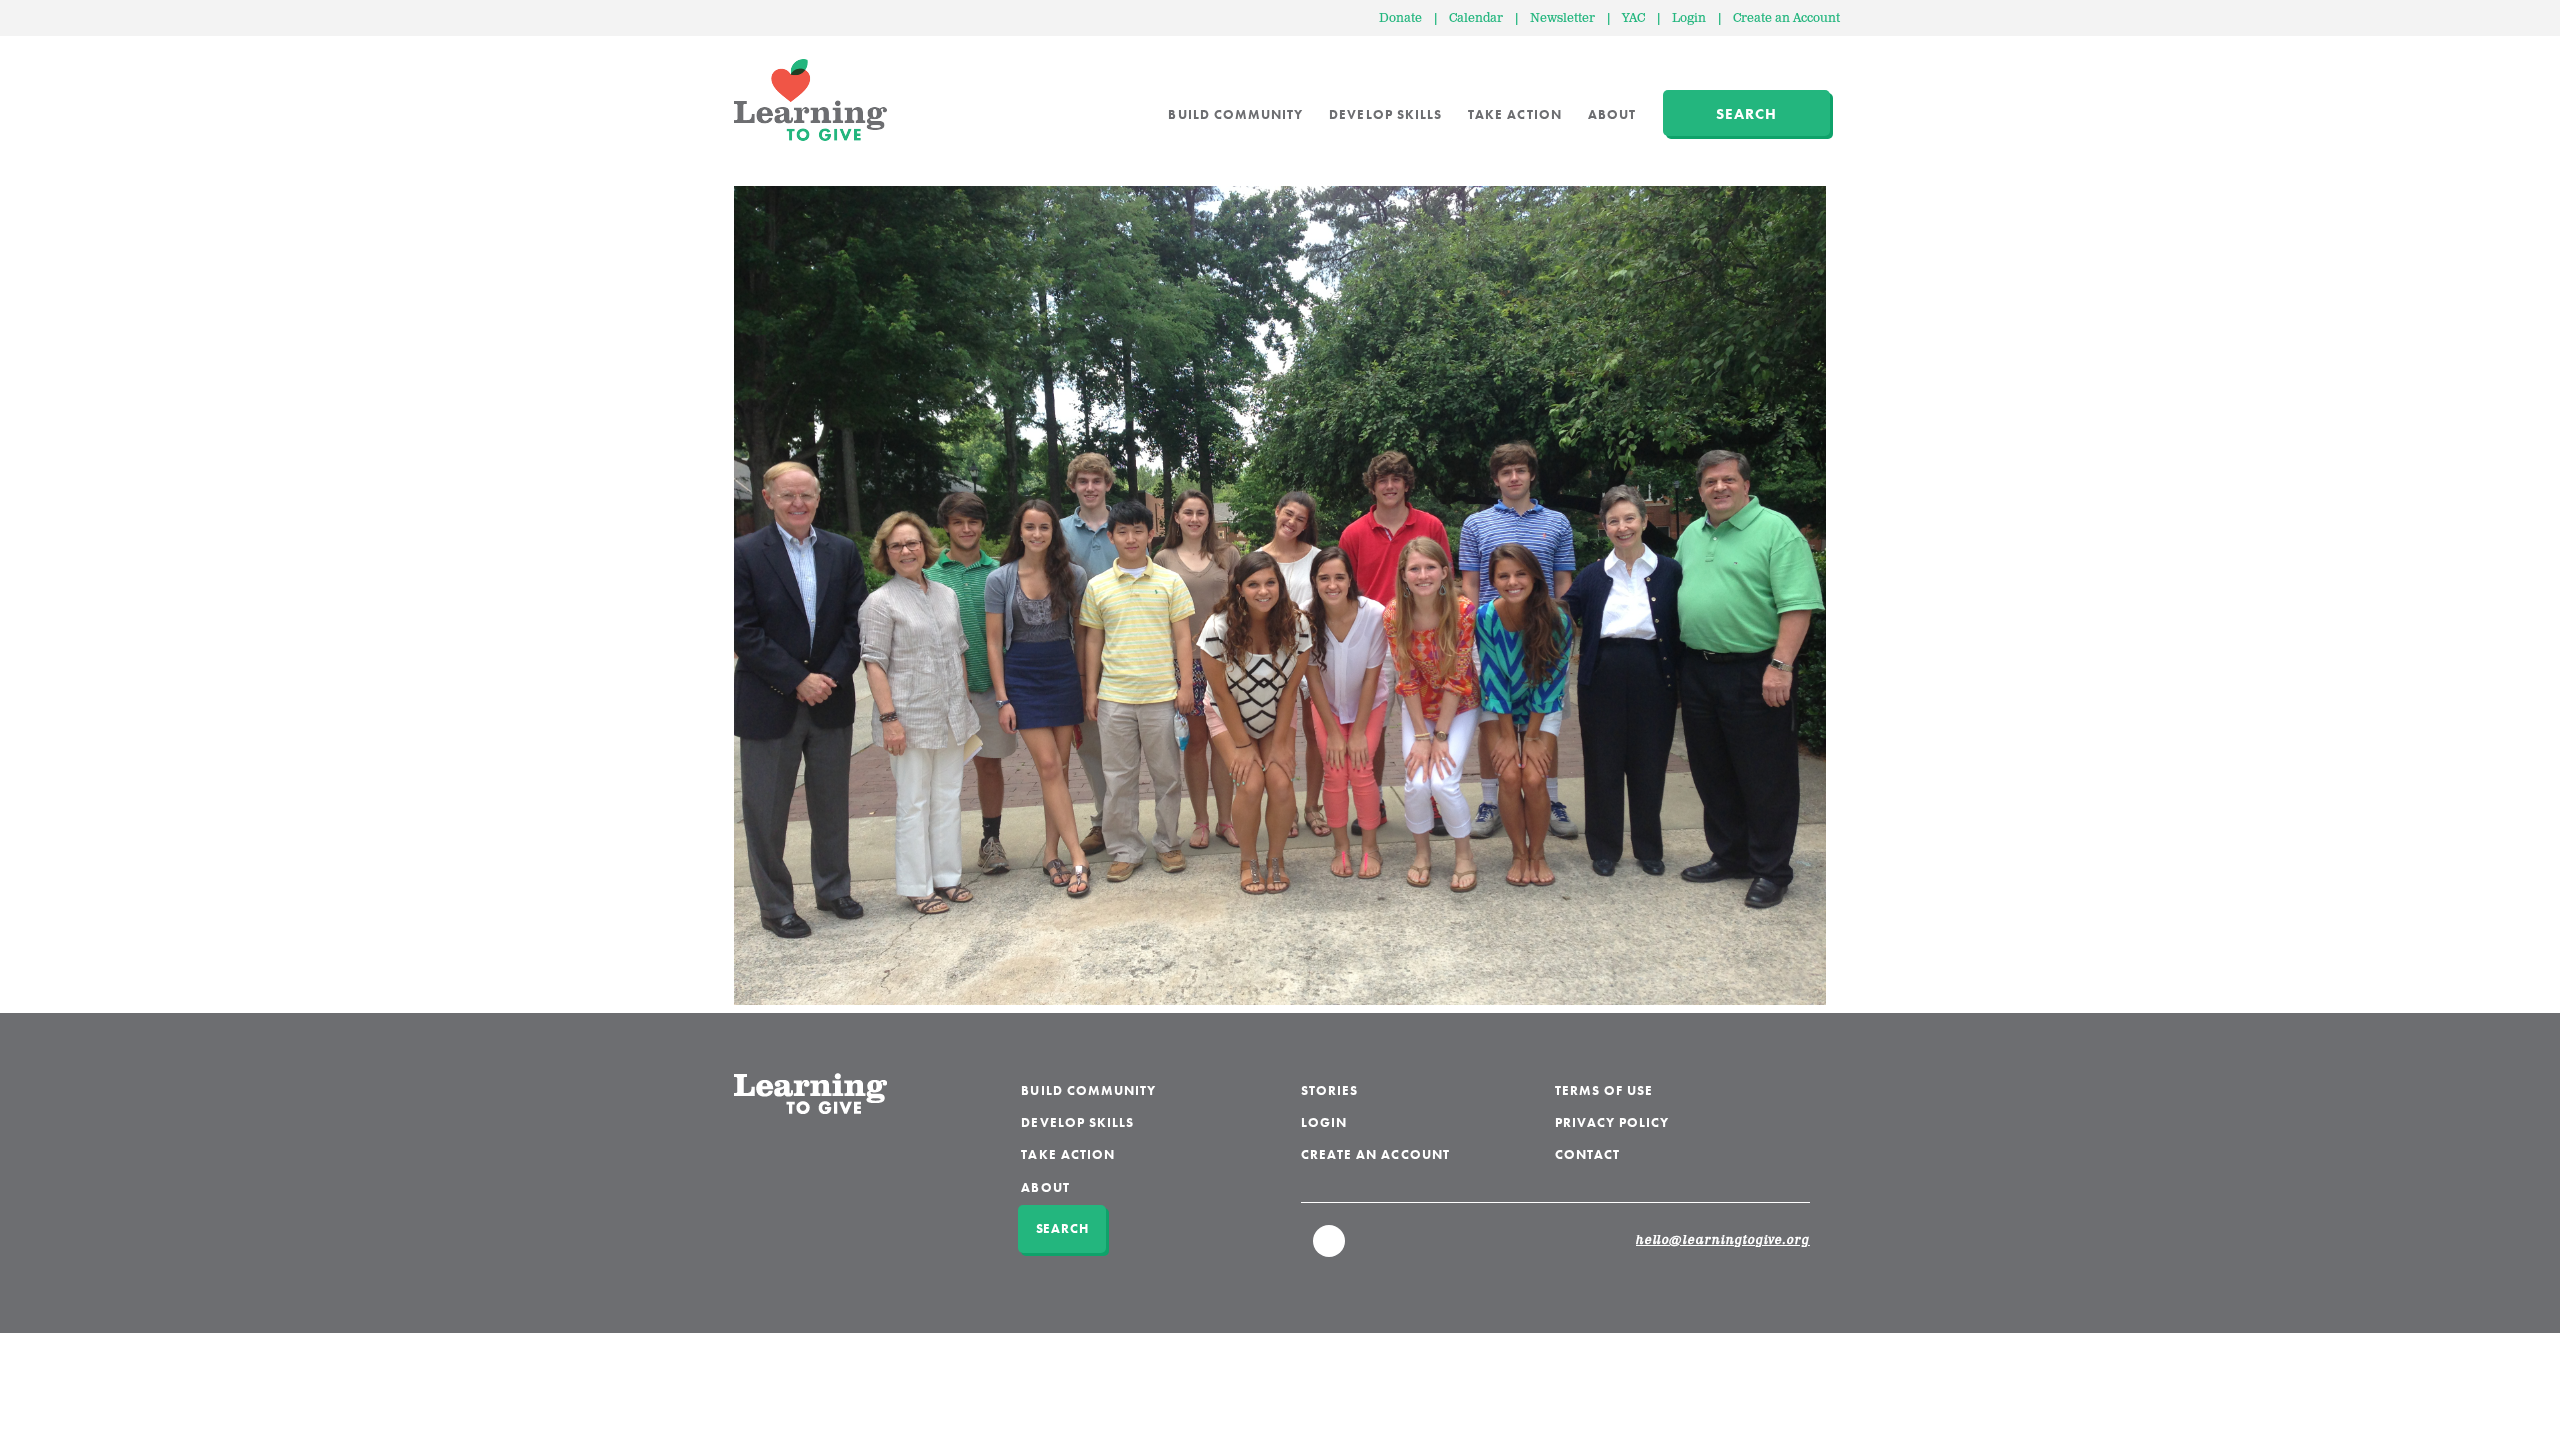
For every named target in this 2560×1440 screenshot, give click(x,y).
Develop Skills (1385, 114)
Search (1746, 114)
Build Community (1235, 114)
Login (1689, 18)
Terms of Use (1604, 1090)
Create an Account (1786, 18)
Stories (1329, 1090)
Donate (1400, 18)
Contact (1587, 1154)
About (1612, 114)
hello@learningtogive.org (1723, 1241)
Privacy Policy (1612, 1122)
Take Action (1515, 114)
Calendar (1476, 18)
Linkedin (1330, 1250)
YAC (1633, 18)
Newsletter (1562, 18)
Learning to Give (810, 100)
